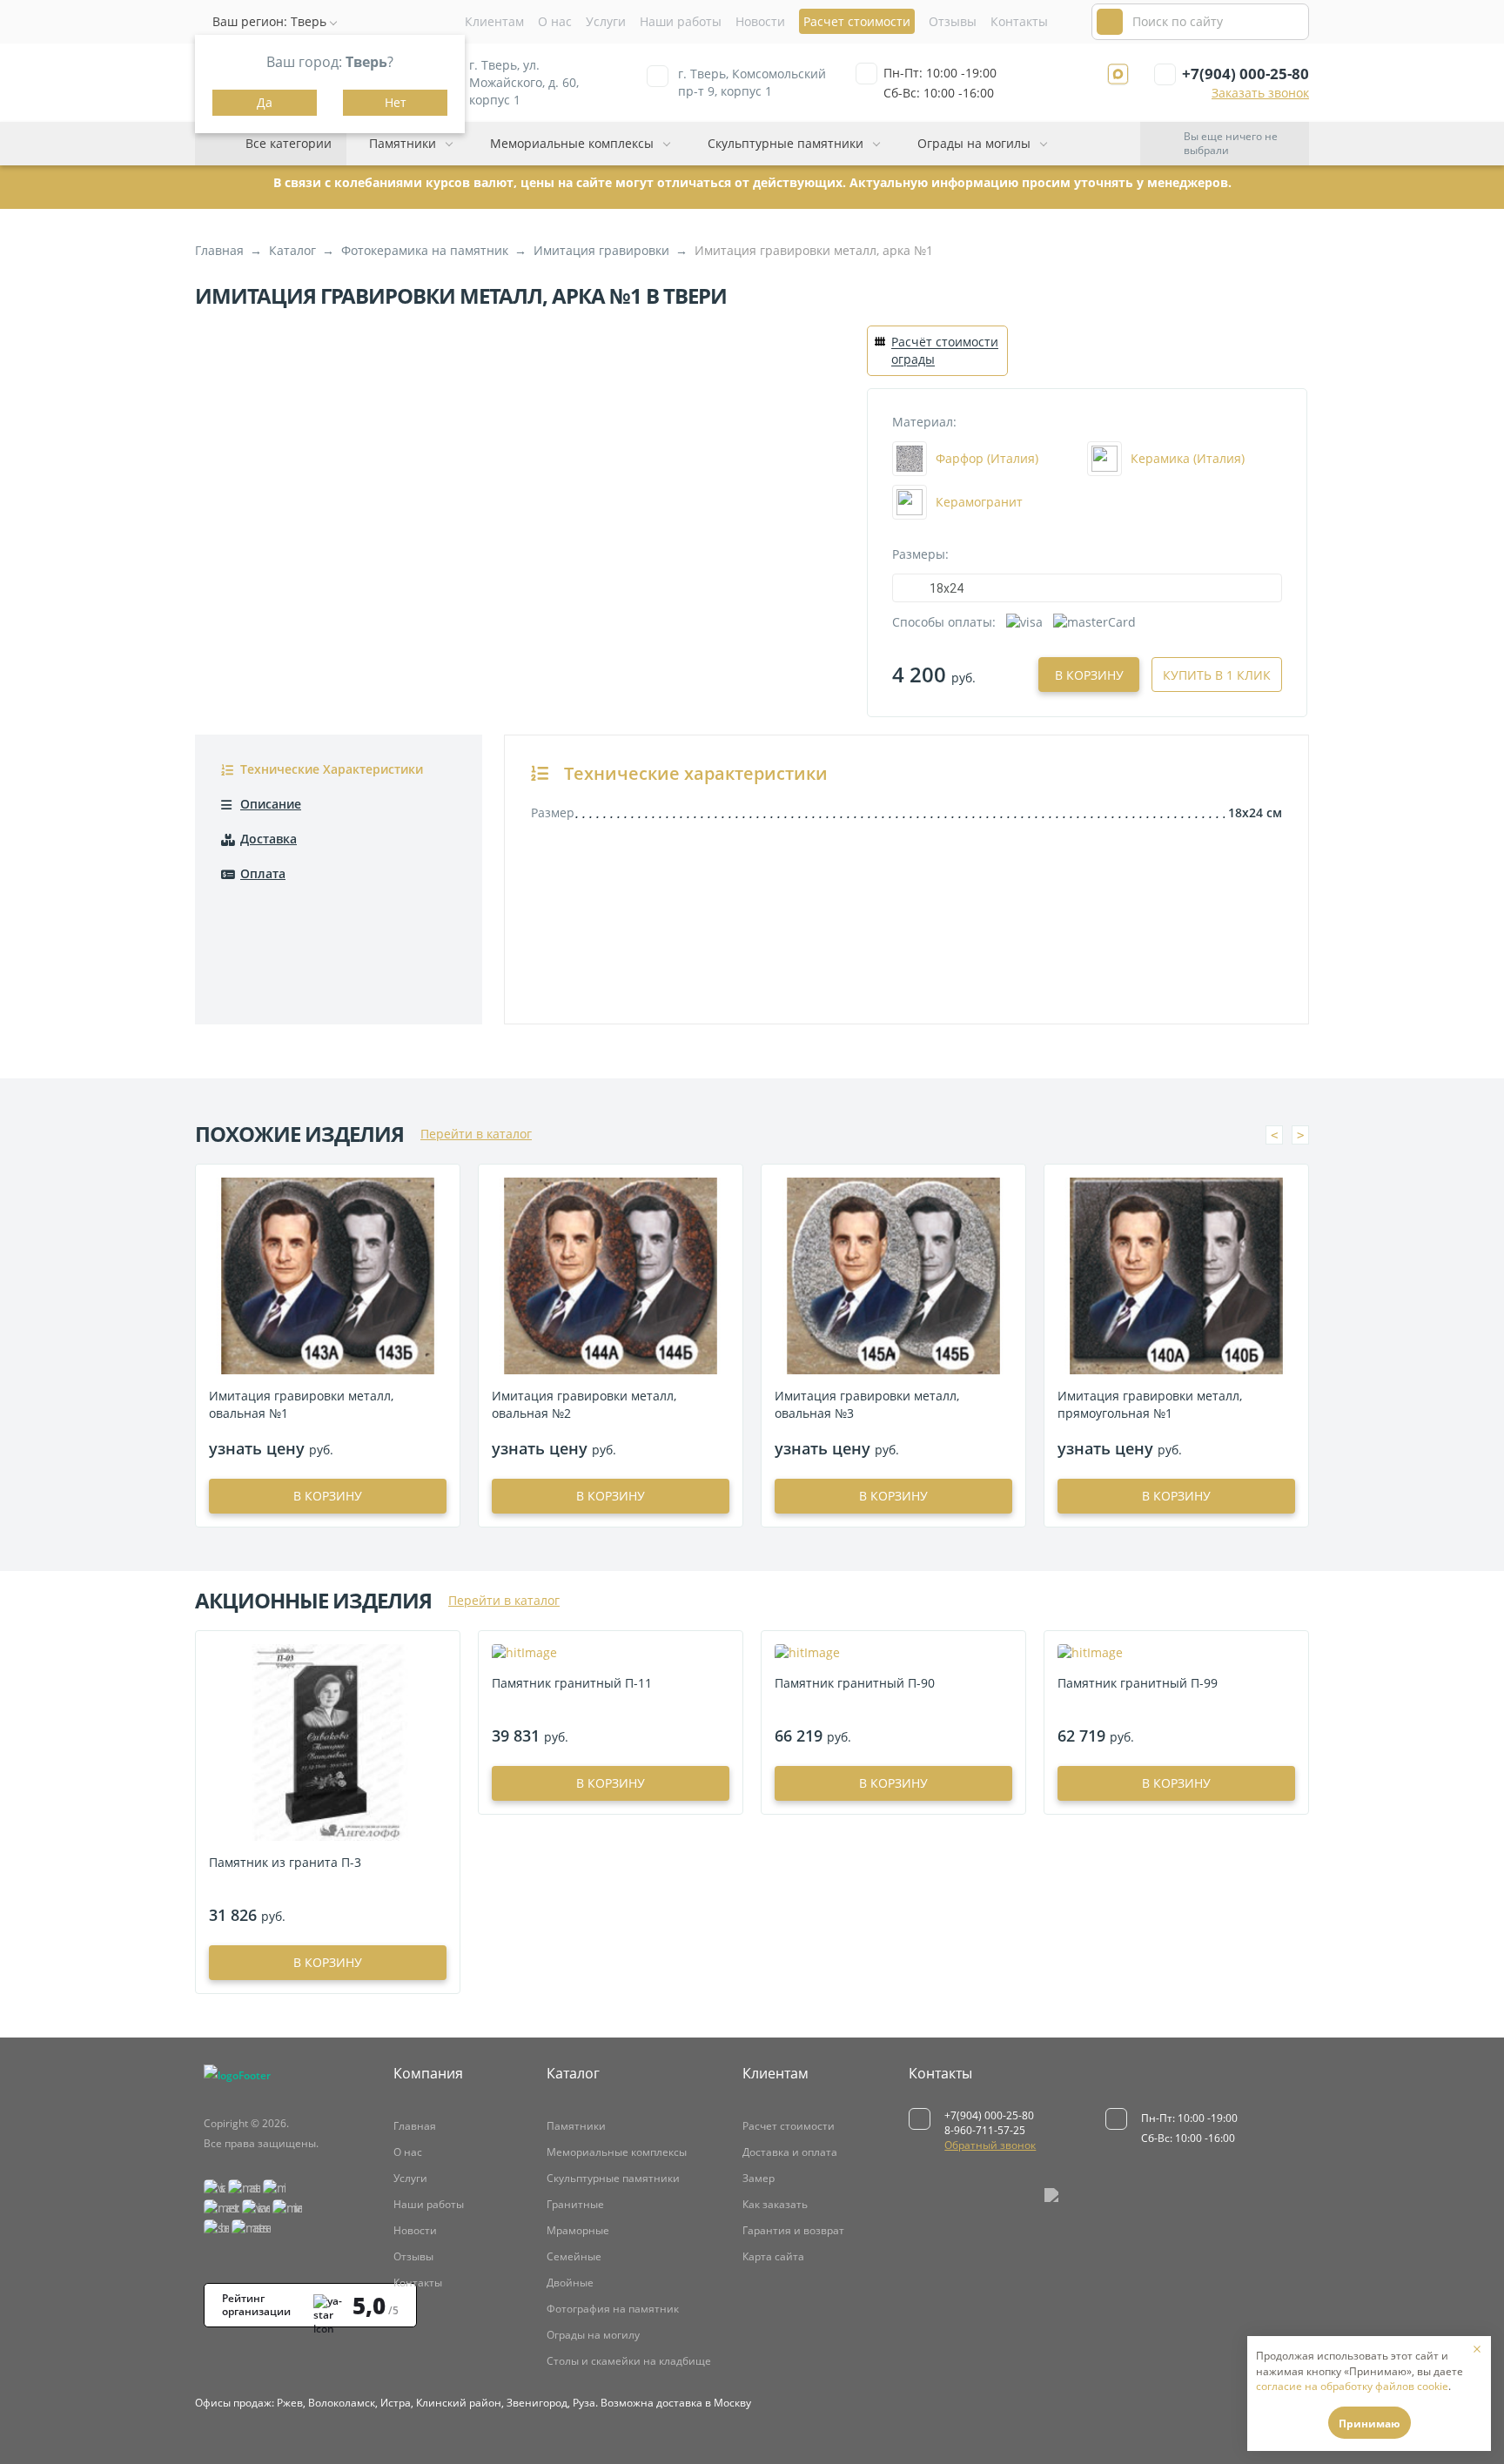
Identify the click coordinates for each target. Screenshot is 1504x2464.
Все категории (289, 143)
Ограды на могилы (974, 143)
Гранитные (575, 2204)
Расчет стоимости (789, 2126)
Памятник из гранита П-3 (285, 1862)
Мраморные (578, 2230)
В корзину (1089, 675)
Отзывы (953, 21)
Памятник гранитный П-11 (572, 1683)
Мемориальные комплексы (572, 143)
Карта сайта (773, 2256)
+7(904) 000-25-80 (1245, 74)
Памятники (403, 143)
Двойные (570, 2283)
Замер (759, 2178)
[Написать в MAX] (1118, 74)
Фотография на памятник (613, 2309)
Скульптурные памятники (786, 143)
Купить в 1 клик (1217, 675)
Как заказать (775, 2204)
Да (265, 102)
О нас (555, 21)
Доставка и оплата (790, 2152)
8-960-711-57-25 (985, 2130)
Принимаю (1370, 2424)
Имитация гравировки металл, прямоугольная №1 (1150, 1404)
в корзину (328, 1496)
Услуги (606, 21)
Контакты (1019, 21)
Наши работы (681, 21)
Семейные (574, 2256)
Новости (760, 21)
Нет (396, 102)
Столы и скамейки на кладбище (629, 2361)
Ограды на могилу (593, 2335)
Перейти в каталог (476, 1134)
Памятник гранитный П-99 (1138, 1683)
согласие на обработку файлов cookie (1352, 2386)
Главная (415, 2126)
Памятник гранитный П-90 (855, 1683)
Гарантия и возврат (793, 2230)
